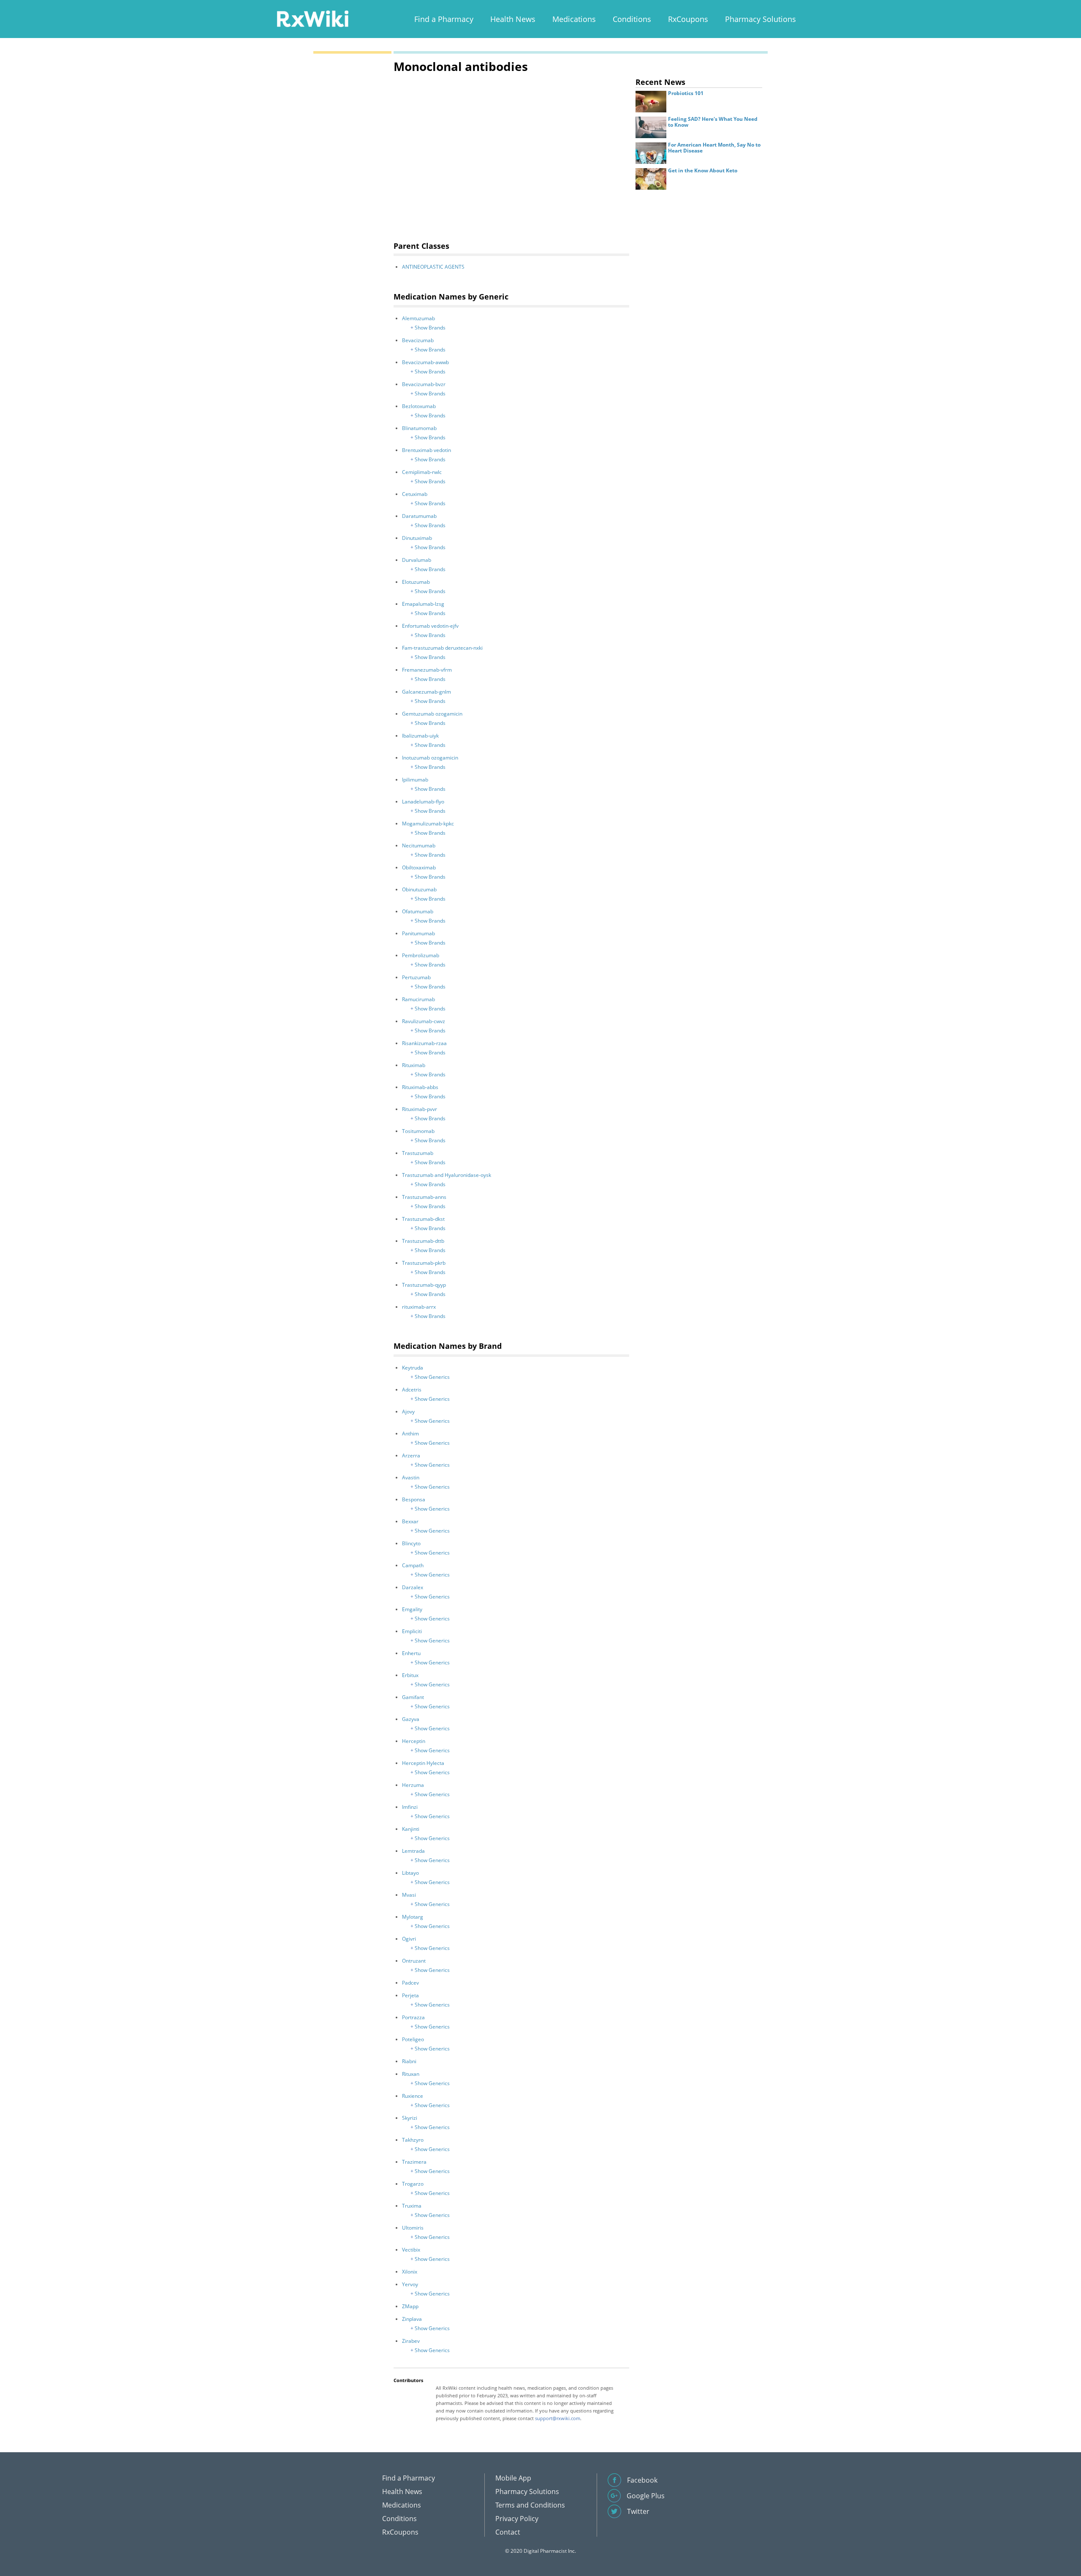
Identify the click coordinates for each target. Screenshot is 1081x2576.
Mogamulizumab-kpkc (428, 824)
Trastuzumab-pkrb (424, 1263)
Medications (574, 19)
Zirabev (411, 2341)
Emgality (412, 1609)
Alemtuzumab (418, 318)
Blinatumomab (419, 428)
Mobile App (513, 2478)
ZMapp (410, 2306)
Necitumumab (419, 846)
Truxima (412, 2206)
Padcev (410, 1983)
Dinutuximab (417, 538)
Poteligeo (413, 2039)
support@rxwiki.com (558, 2418)
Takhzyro (413, 2140)
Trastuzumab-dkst (423, 1219)
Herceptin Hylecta (423, 1763)
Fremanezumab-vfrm (427, 670)
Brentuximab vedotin (426, 450)
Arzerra (411, 1455)
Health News (513, 19)
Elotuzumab (416, 582)
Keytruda (413, 1368)
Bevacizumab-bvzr (424, 384)
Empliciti (412, 1631)
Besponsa (414, 1499)
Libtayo (410, 1873)
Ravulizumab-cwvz (424, 1021)
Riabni (409, 2061)
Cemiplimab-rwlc (422, 472)
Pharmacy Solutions (761, 19)
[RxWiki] (312, 18)
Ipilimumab (415, 780)
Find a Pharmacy (444, 19)
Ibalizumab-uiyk (420, 736)
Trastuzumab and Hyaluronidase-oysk (447, 1175)
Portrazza (413, 2017)
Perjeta (410, 1995)
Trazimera (414, 2162)
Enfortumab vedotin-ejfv (430, 626)
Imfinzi (410, 1807)
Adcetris (412, 1390)
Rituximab (414, 1065)
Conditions (632, 19)
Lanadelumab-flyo (423, 802)
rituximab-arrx (419, 1307)
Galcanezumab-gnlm (426, 692)
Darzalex (413, 1587)
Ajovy (408, 1412)
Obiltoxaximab (419, 867)
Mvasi (409, 1895)
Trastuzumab (418, 1153)
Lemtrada (413, 1851)
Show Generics (432, 1377)
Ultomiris (413, 2228)
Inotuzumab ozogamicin (430, 758)
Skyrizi (410, 2118)
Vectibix (411, 2250)
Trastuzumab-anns (424, 1197)
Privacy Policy (517, 2519)
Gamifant (413, 1697)
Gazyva (411, 1719)
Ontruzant (414, 1961)
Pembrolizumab (421, 955)
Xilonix (410, 2272)
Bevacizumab (418, 340)
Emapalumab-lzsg (423, 604)
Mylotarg (413, 1917)
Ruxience (413, 2096)
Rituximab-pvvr (420, 1109)
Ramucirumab (418, 999)
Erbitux (410, 1675)
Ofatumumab (418, 911)
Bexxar (410, 1521)
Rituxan (411, 2074)
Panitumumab (418, 933)
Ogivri (409, 1939)
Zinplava (412, 2319)
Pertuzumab (416, 977)
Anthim (410, 1434)
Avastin (411, 1477)
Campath (413, 1565)
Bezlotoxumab (419, 406)
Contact (508, 2532)
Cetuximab (415, 494)
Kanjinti (411, 1829)
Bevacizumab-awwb (425, 362)
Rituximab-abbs (420, 1087)
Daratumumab (419, 516)
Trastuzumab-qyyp (424, 1285)
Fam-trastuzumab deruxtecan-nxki (442, 648)
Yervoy (410, 2284)
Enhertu (411, 1653)
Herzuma (413, 1785)
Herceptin (414, 1741)
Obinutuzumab (419, 889)
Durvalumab (417, 560)
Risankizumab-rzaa (424, 1043)
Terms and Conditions (530, 2505)
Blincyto (411, 1543)
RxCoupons (688, 19)
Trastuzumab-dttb (423, 1241)
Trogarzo (413, 2184)
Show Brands (430, 328)
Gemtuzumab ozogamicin (432, 714)
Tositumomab (418, 1131)
